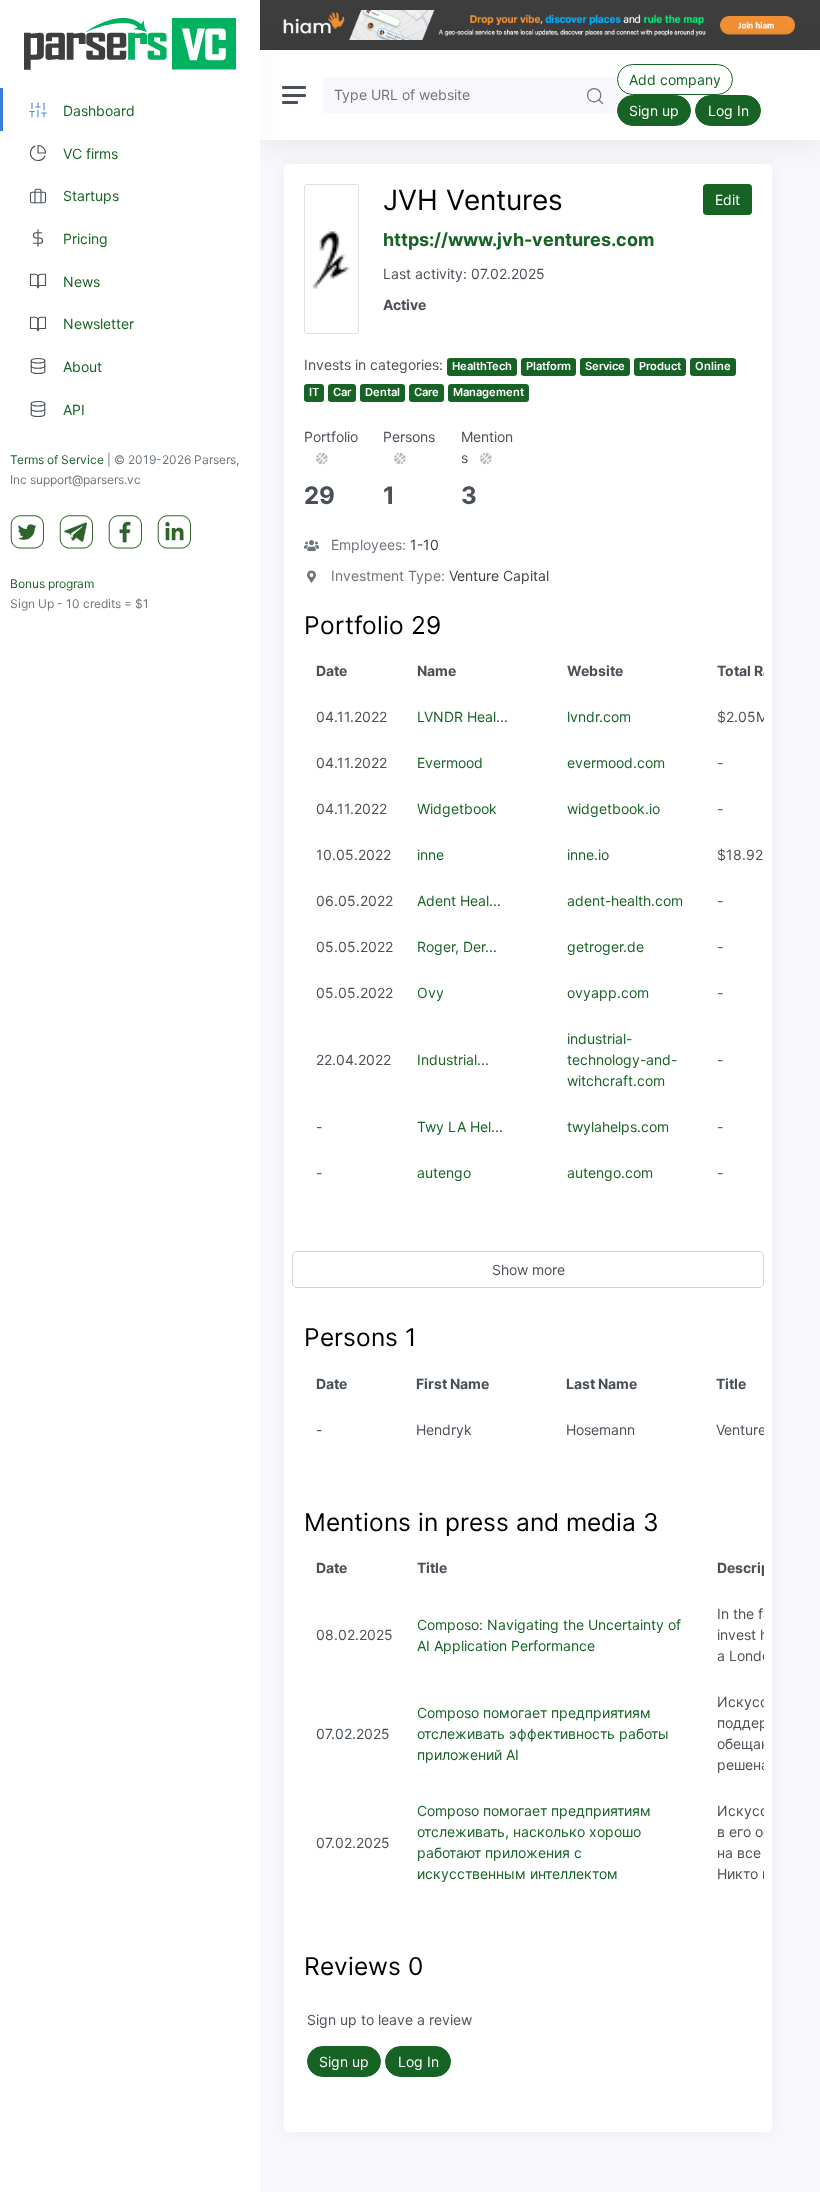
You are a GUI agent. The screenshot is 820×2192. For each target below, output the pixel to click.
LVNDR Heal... (462, 716)
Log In (728, 110)
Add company (675, 79)
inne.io (588, 854)
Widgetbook (457, 808)
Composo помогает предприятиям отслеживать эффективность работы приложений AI (543, 1733)
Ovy (430, 992)
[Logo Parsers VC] (130, 44)
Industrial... (453, 1059)
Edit (727, 199)
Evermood (450, 762)
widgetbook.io (613, 808)
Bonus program (52, 583)
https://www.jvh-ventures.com (518, 239)
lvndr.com (599, 716)
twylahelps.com (618, 1126)
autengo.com (610, 1172)
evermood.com (616, 762)
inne (430, 854)
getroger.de (605, 946)
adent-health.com (625, 900)
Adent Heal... (459, 900)
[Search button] (595, 94)
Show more (528, 1269)
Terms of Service (57, 459)
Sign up (654, 110)
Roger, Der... (457, 946)
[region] (130, 1096)
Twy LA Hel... (460, 1126)
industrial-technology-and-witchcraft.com (622, 1059)
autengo (444, 1172)
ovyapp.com (608, 992)
